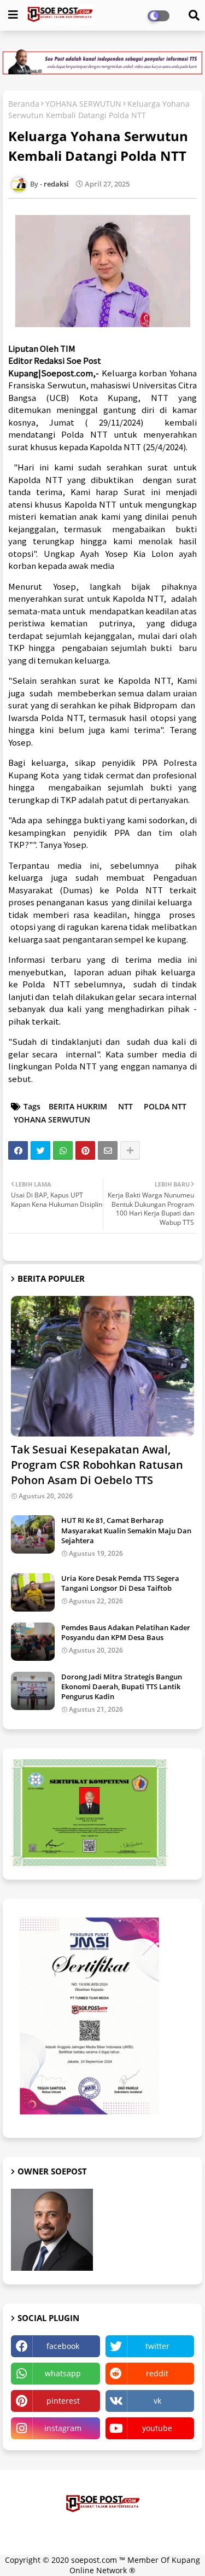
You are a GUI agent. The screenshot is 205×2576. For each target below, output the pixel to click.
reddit (157, 2373)
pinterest (63, 2401)
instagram (63, 2428)
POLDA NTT (165, 1106)
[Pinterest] (85, 1150)
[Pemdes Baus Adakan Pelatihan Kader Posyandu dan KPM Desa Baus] (33, 1642)
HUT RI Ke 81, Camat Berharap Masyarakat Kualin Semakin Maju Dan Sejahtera (126, 1530)
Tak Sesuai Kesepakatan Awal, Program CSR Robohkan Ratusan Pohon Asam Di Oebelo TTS (97, 1465)
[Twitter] (40, 1150)
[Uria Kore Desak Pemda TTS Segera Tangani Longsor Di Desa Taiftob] (33, 1592)
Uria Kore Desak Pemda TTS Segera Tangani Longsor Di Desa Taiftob (120, 1583)
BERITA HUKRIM (78, 1106)
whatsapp (63, 2373)
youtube (157, 2428)
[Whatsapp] (63, 1150)
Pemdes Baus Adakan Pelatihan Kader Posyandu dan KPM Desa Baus (126, 1632)
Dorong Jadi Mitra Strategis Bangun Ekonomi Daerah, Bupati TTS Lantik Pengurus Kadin (122, 1687)
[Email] (108, 1150)
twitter (157, 2346)
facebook (63, 2346)
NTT (125, 1106)
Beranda (24, 104)
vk (157, 2401)
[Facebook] (18, 1150)
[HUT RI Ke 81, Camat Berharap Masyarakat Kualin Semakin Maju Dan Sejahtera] (33, 1534)
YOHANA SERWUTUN (83, 104)
